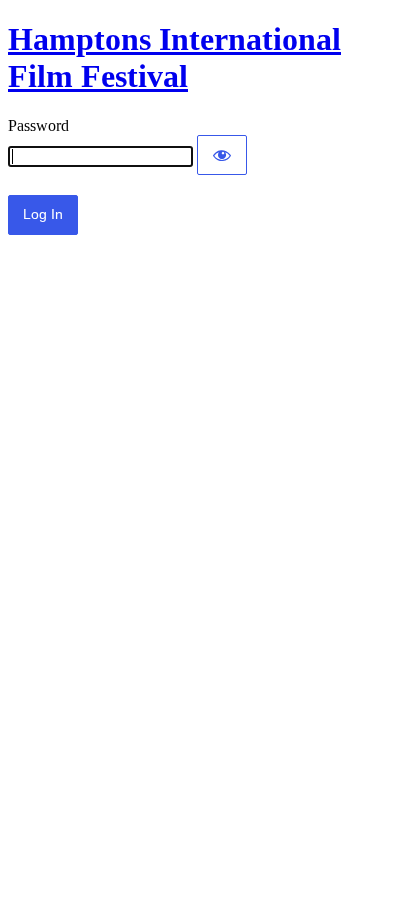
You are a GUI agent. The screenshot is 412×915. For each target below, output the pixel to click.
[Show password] (222, 155)
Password (38, 125)
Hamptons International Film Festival (174, 57)
